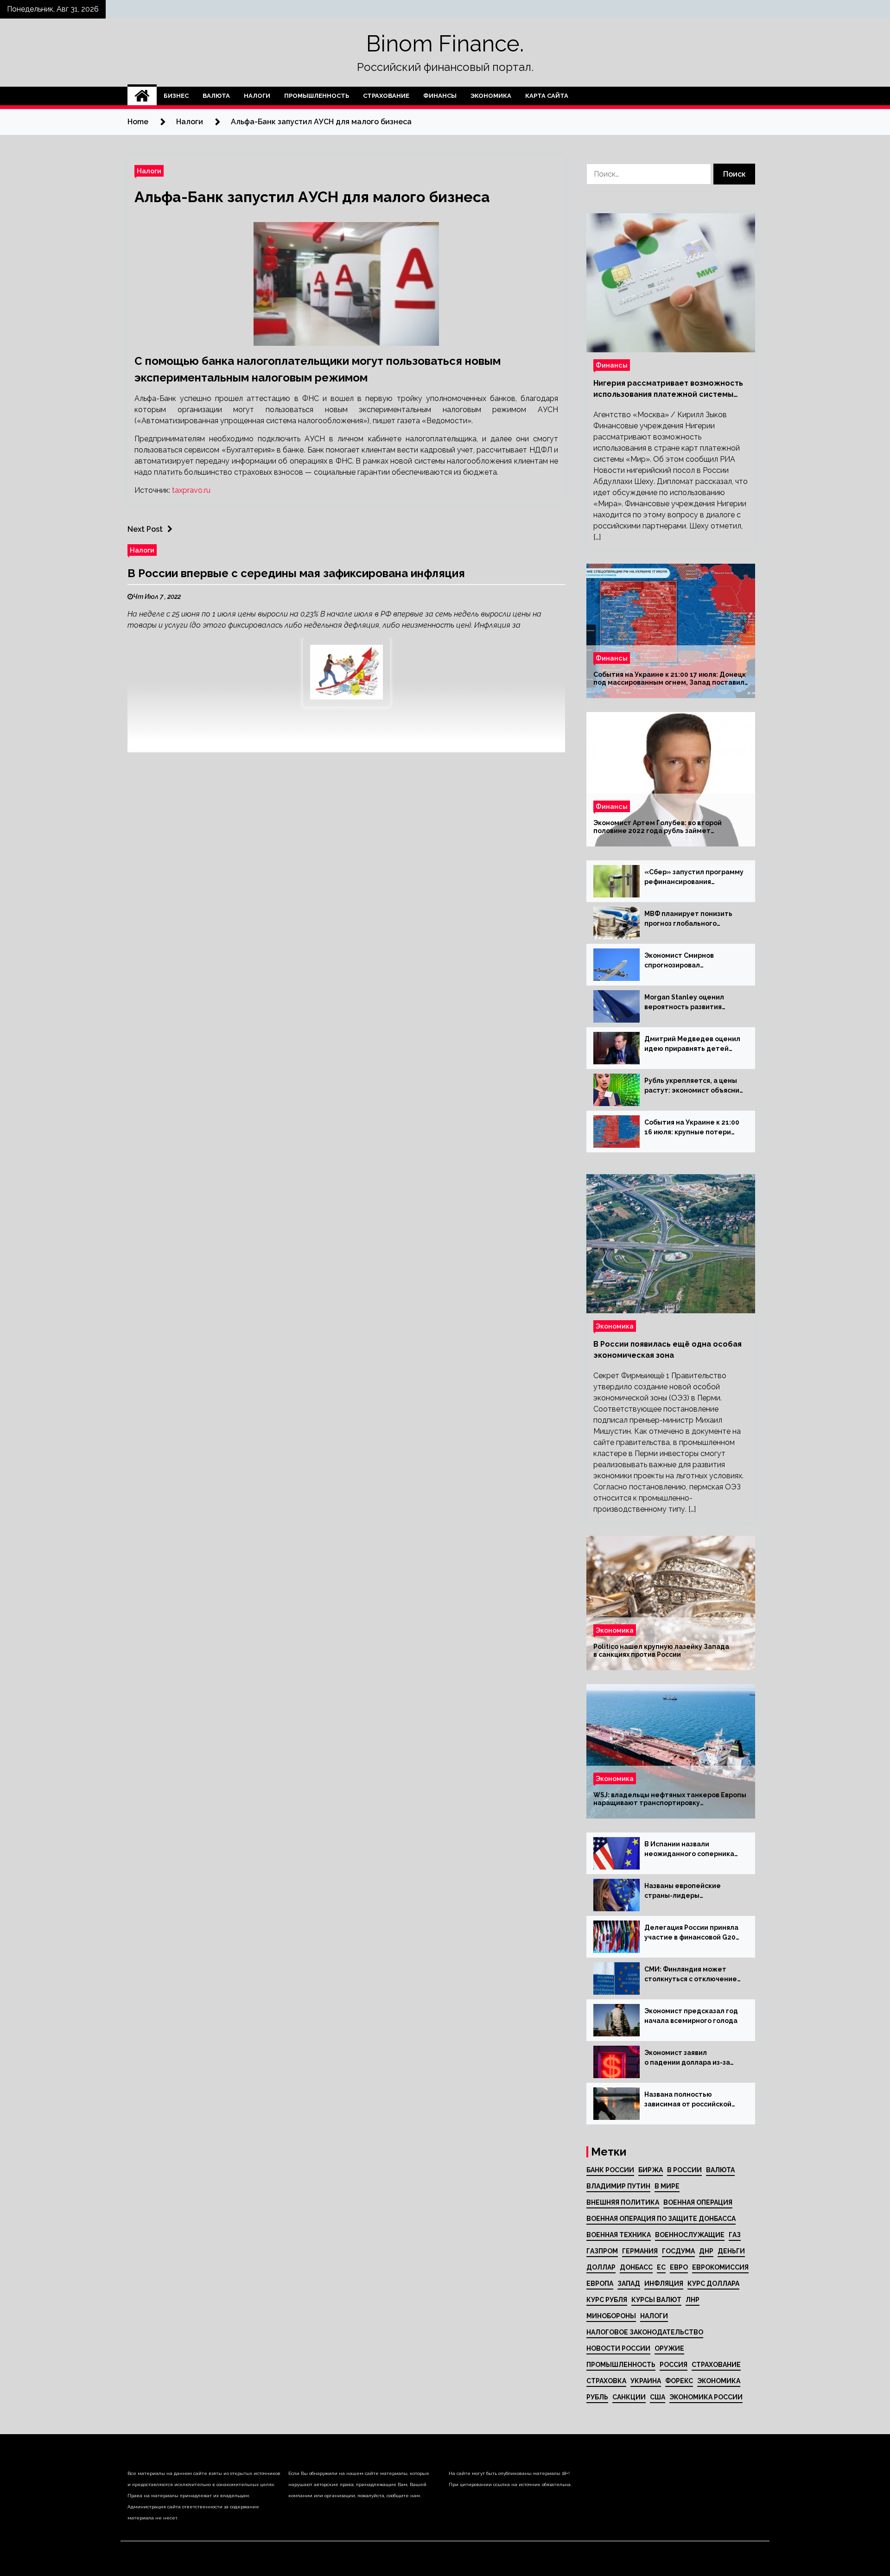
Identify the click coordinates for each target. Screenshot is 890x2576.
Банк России (610, 2170)
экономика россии (706, 2397)
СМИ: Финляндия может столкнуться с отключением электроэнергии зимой (693, 1975)
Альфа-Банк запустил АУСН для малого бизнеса (312, 197)
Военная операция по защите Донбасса (661, 2219)
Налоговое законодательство (645, 2332)
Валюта (216, 96)
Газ (735, 2235)
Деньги (731, 2251)
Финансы (440, 96)
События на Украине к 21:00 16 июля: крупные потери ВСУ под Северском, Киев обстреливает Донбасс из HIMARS (692, 1128)
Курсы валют (656, 2300)
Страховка (606, 2381)
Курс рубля (607, 2300)
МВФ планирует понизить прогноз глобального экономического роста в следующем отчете (688, 919)
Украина (646, 2381)
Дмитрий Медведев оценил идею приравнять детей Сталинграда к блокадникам (694, 1044)
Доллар (601, 2267)
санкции (629, 2397)
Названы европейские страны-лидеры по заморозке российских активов (688, 1891)
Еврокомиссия (720, 2267)
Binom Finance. (445, 44)
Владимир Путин (618, 2186)
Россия (674, 2365)
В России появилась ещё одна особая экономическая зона (667, 1350)
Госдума (678, 2251)
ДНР (706, 2251)
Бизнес (176, 96)
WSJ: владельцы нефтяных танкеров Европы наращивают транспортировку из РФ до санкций (670, 1799)
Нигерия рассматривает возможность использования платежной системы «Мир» (668, 389)
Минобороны (611, 2316)
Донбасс (636, 2267)
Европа (600, 2283)
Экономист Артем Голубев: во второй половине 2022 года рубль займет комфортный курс (658, 827)
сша (658, 2397)
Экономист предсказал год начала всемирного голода (691, 2016)
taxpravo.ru (191, 490)
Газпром (602, 2251)
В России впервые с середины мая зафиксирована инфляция (296, 573)
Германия (640, 2251)
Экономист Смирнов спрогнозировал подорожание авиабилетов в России (692, 961)
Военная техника (619, 2235)
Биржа (651, 2170)
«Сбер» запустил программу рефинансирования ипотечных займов (694, 878)
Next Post (145, 529)
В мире (667, 2186)
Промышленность (317, 96)
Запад (629, 2283)
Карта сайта (547, 96)
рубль (597, 2397)
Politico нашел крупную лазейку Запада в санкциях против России (661, 1651)
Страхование (386, 96)
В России (684, 2170)
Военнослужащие (690, 2235)
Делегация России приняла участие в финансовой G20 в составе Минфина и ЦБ (691, 1933)
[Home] (142, 96)
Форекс (679, 2381)
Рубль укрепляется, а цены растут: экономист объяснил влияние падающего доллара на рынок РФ (694, 1086)
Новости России (618, 2348)
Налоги (257, 96)
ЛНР (693, 2300)
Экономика (491, 96)
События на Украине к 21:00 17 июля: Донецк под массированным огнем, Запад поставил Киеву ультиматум (670, 679)
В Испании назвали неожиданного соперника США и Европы (689, 1850)
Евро (679, 2267)
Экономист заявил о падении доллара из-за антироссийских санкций (687, 2058)
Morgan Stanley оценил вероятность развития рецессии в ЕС (684, 1003)
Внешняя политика (623, 2202)
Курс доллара (713, 2283)
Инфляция (664, 2283)
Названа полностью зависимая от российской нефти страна (688, 2100)
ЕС (661, 2267)
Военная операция (698, 2202)
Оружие (669, 2348)
